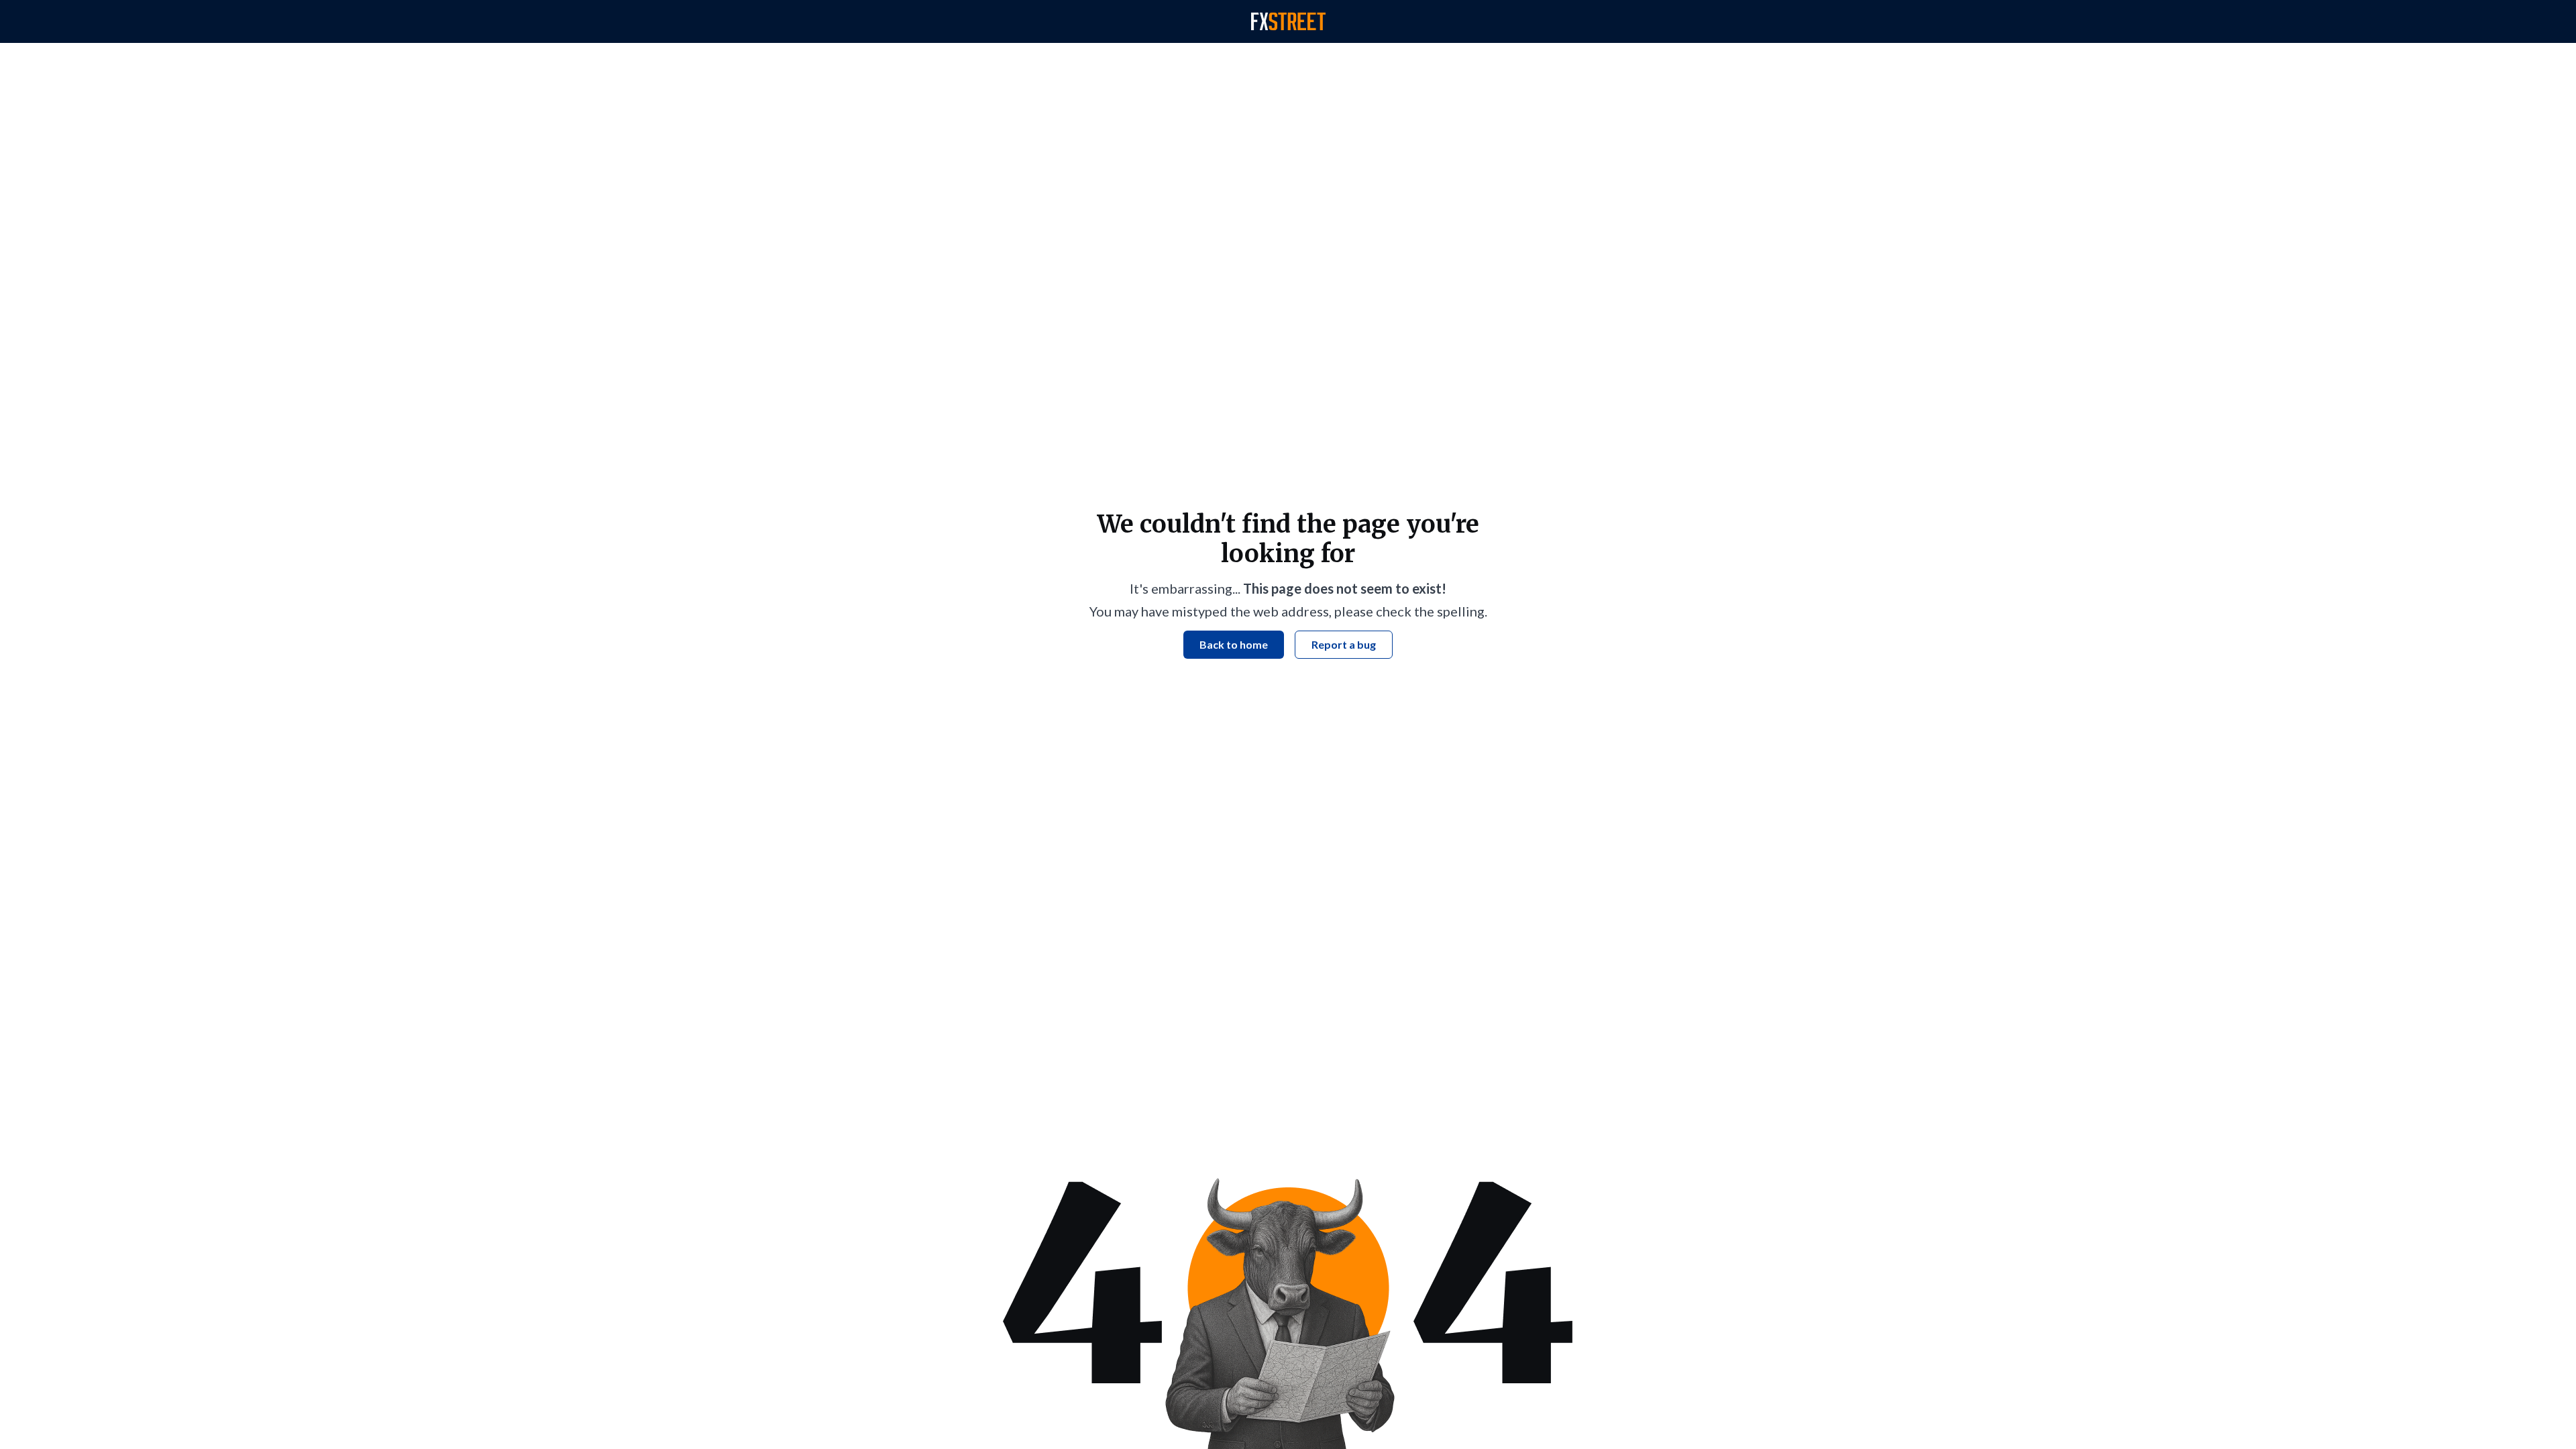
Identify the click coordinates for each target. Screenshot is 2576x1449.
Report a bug (1344, 644)
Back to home (1234, 644)
